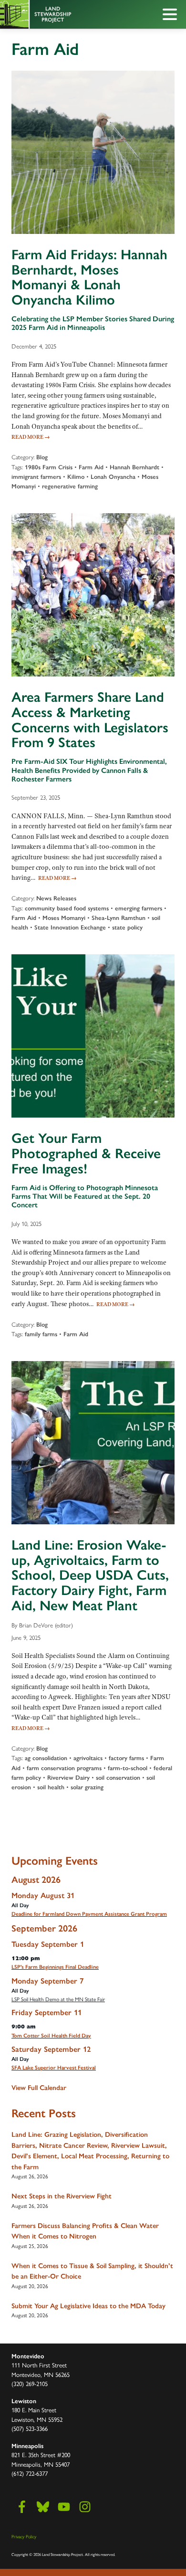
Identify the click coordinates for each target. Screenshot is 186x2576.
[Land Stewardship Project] (72, 14)
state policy (127, 927)
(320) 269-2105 (30, 2383)
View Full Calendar (39, 2088)
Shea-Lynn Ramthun (119, 918)
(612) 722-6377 (30, 2473)
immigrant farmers (36, 477)
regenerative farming (70, 486)
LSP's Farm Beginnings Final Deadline (55, 1967)
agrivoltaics (88, 1758)
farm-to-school (128, 1768)
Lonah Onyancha (113, 477)
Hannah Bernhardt (134, 467)
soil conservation (118, 1778)
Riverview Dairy (68, 1778)
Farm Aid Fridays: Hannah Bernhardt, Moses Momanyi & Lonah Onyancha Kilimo (89, 277)
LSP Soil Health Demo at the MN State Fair (58, 1999)
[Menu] (172, 16)
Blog (42, 457)
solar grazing (87, 1787)
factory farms (126, 1758)
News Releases (56, 898)
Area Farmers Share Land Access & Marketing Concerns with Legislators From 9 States (90, 720)
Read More (31, 437)
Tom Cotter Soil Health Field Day (51, 2036)
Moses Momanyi (64, 918)
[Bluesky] (43, 2507)
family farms (41, 1334)
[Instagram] (85, 2507)
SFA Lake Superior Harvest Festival (54, 2068)
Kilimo (76, 477)
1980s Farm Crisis (49, 467)
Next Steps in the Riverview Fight (62, 2196)
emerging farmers (139, 908)
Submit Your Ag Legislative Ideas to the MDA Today (88, 2306)
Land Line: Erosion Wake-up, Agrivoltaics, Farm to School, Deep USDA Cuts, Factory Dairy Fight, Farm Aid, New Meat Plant (90, 1575)
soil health (51, 1787)
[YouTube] (64, 2507)
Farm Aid (91, 467)
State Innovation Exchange (70, 927)
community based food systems (67, 908)
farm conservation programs (64, 1768)
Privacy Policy (24, 2536)
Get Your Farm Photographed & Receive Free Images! (86, 1153)
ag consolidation (46, 1758)
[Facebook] (22, 2507)
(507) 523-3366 (30, 2428)
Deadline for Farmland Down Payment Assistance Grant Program (89, 1914)
